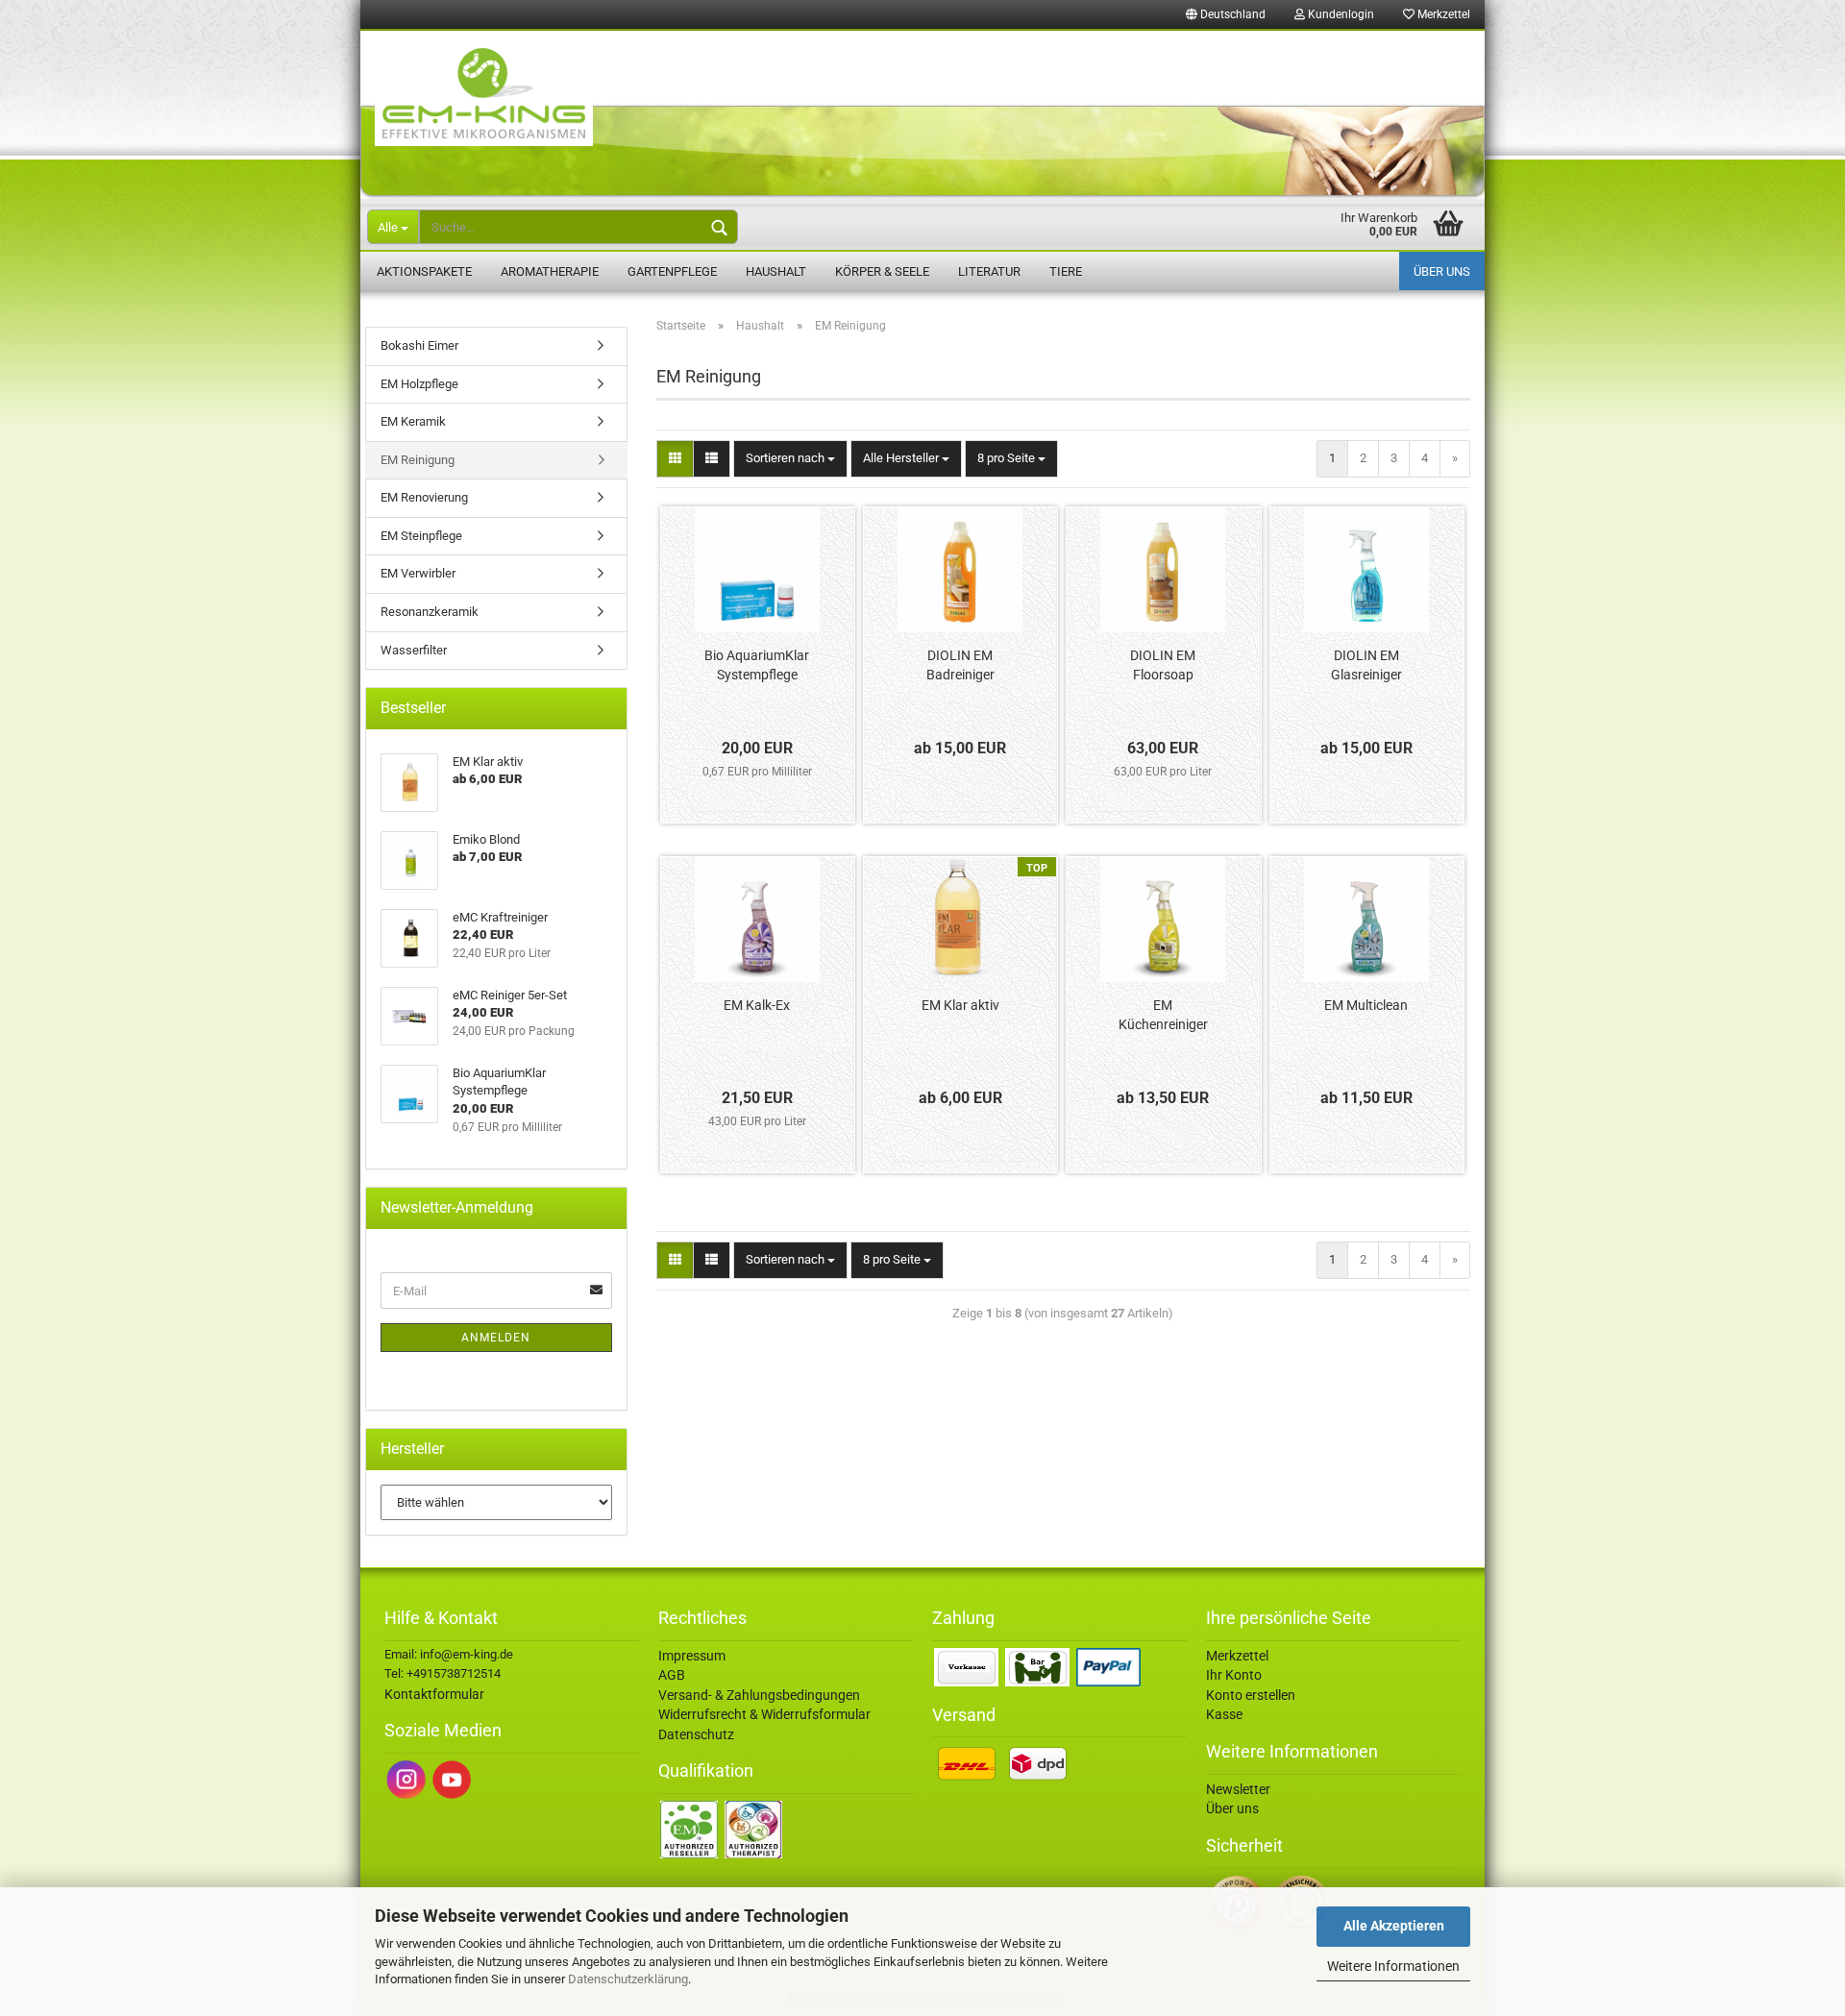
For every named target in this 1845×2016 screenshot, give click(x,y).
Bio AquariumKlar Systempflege (757, 665)
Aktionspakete (424, 271)
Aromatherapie (550, 271)
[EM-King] (922, 115)
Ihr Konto (1234, 1675)
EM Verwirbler (418, 573)
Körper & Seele (882, 271)
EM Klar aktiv (960, 1005)
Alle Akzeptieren (1394, 1926)
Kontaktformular (434, 1694)
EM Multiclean (1366, 1005)
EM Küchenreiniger (1163, 1015)
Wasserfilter (414, 650)
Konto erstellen (1251, 1695)
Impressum (692, 1656)
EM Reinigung (418, 460)
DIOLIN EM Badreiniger (960, 665)
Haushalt (776, 271)
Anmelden (496, 1338)
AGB (672, 1675)
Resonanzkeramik (430, 612)
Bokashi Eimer (419, 345)
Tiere (1066, 271)
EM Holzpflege (419, 384)
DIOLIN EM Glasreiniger (1366, 665)
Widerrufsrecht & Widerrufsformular (764, 1714)
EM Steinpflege (421, 536)
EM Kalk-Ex (757, 1005)
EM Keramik (413, 421)
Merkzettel (1442, 14)
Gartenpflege (672, 271)
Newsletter (1238, 1789)
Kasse (1224, 1714)
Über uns (1442, 271)
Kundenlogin (1340, 14)
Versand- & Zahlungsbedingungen (759, 1695)
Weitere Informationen (1393, 1966)
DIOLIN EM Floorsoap (1163, 665)
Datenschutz (696, 1734)
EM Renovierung (424, 497)
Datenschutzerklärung (628, 1979)
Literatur (989, 271)
